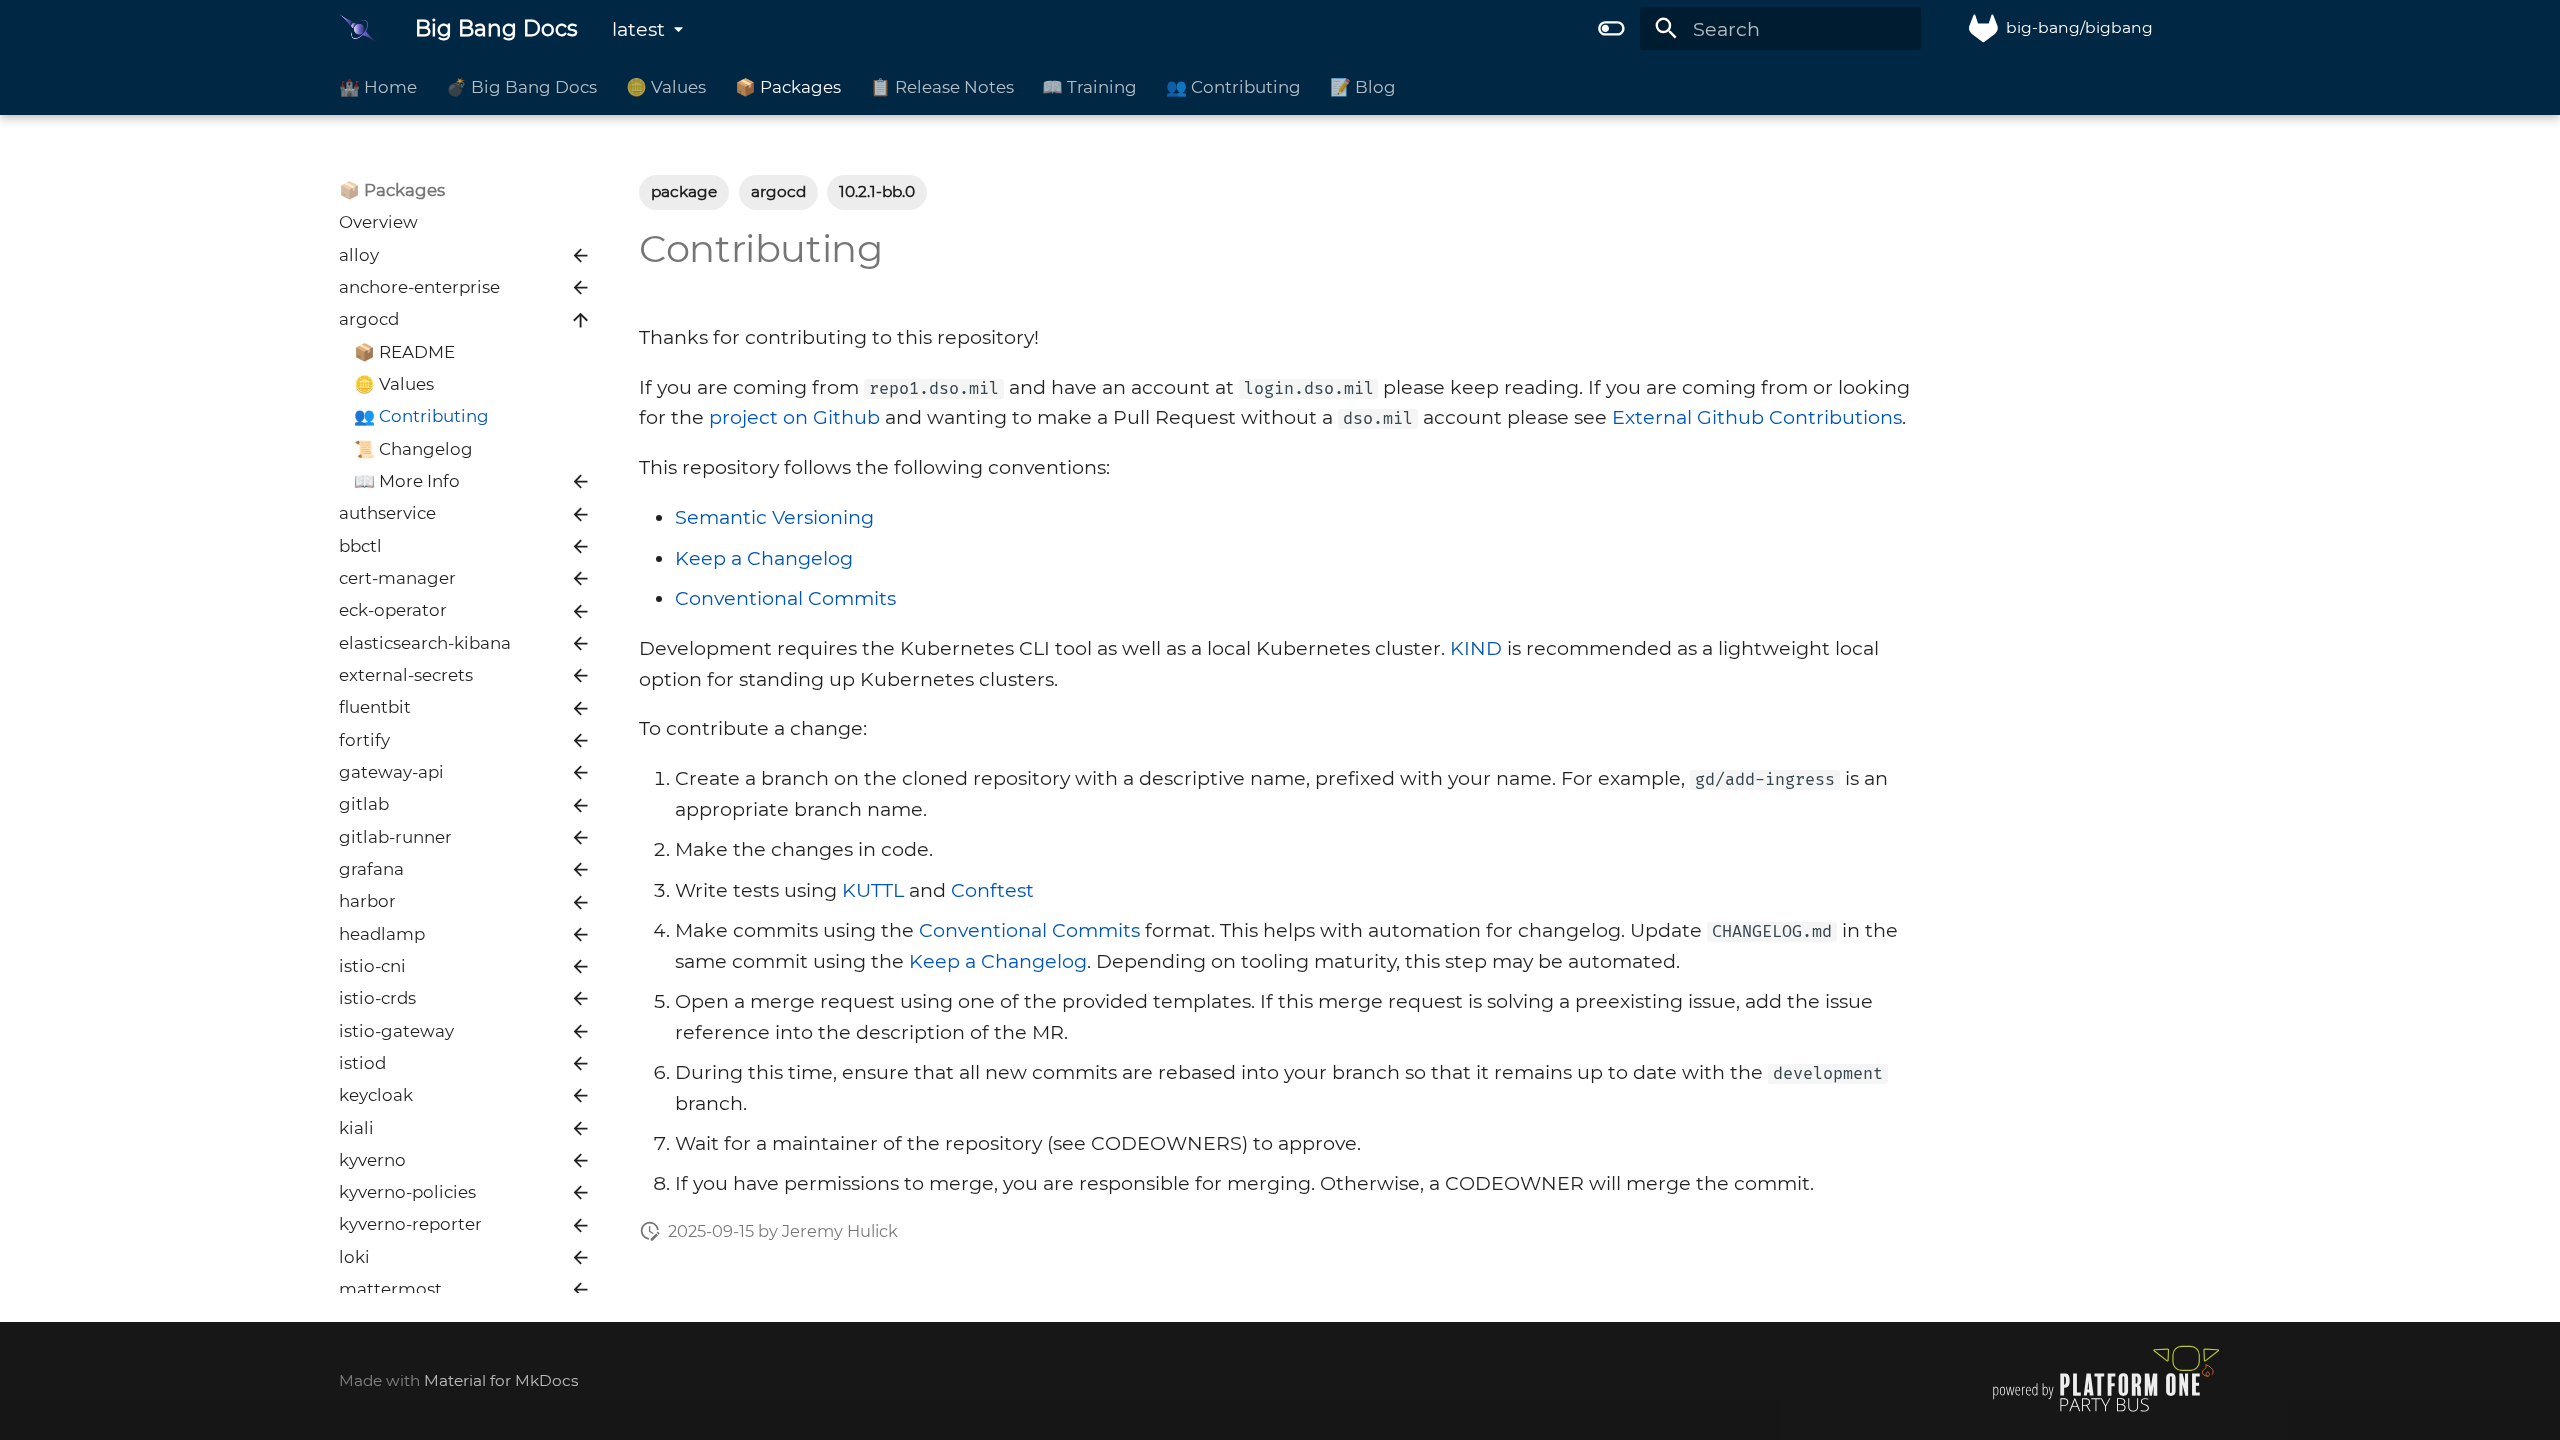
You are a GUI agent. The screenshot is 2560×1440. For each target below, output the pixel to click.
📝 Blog (1363, 87)
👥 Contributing (1233, 87)
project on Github (794, 417)
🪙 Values (666, 87)
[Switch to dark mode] (1611, 29)
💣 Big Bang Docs (521, 87)
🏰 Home (378, 87)
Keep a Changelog (764, 558)
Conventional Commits (785, 598)
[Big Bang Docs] (358, 29)
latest (638, 29)
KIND (1476, 648)
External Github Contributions (1757, 417)
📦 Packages (788, 87)
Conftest (992, 890)
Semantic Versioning (774, 517)
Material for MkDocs (501, 1380)
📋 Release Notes (941, 87)
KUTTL (873, 890)
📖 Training (1089, 87)
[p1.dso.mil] (2106, 1411)
